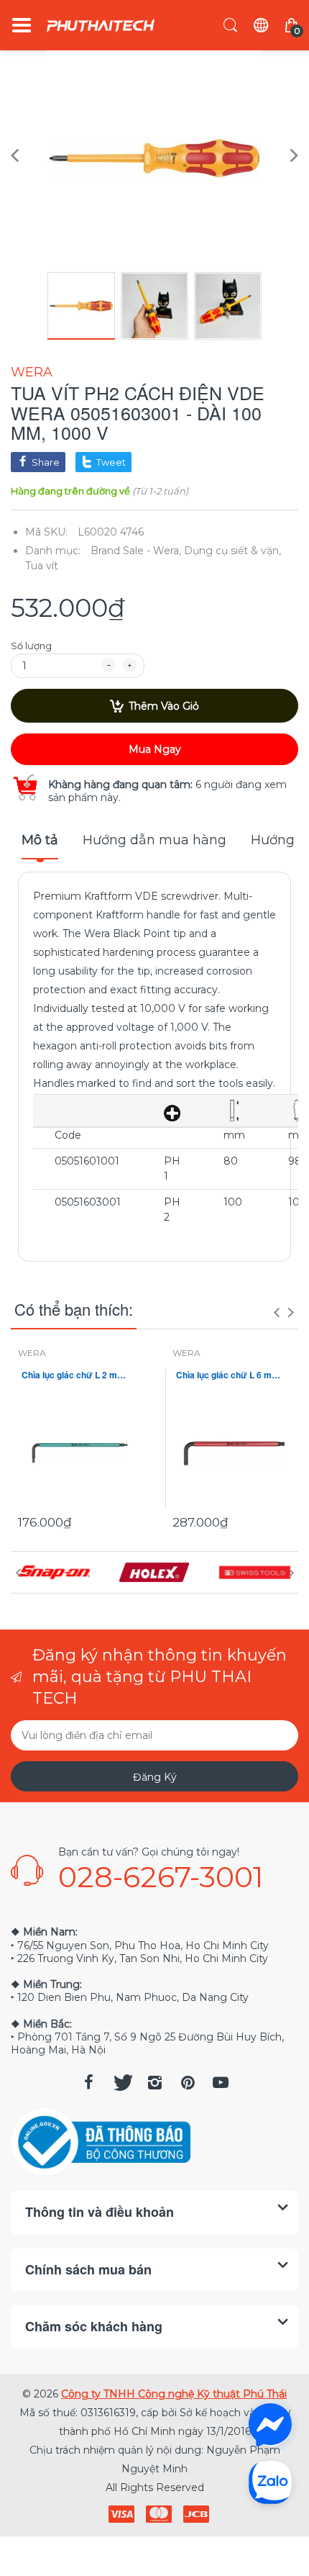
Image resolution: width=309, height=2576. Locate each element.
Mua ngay (155, 749)
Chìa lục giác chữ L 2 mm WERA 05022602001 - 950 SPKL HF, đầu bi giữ (77, 1375)
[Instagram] (154, 2082)
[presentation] (277, 1312)
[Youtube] (221, 2082)
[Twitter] (121, 2082)
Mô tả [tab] (40, 840)
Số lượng (31, 646)
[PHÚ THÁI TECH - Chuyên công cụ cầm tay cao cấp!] (101, 26)
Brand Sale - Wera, (136, 551)
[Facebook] (88, 2082)
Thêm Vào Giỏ (164, 706)
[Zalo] (270, 2482)
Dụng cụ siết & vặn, (232, 551)
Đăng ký (155, 1777)
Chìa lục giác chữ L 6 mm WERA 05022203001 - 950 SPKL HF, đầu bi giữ (232, 1375)
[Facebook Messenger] (270, 2425)
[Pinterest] (188, 2082)
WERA (32, 372)
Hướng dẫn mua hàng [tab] (154, 840)
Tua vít (42, 566)
